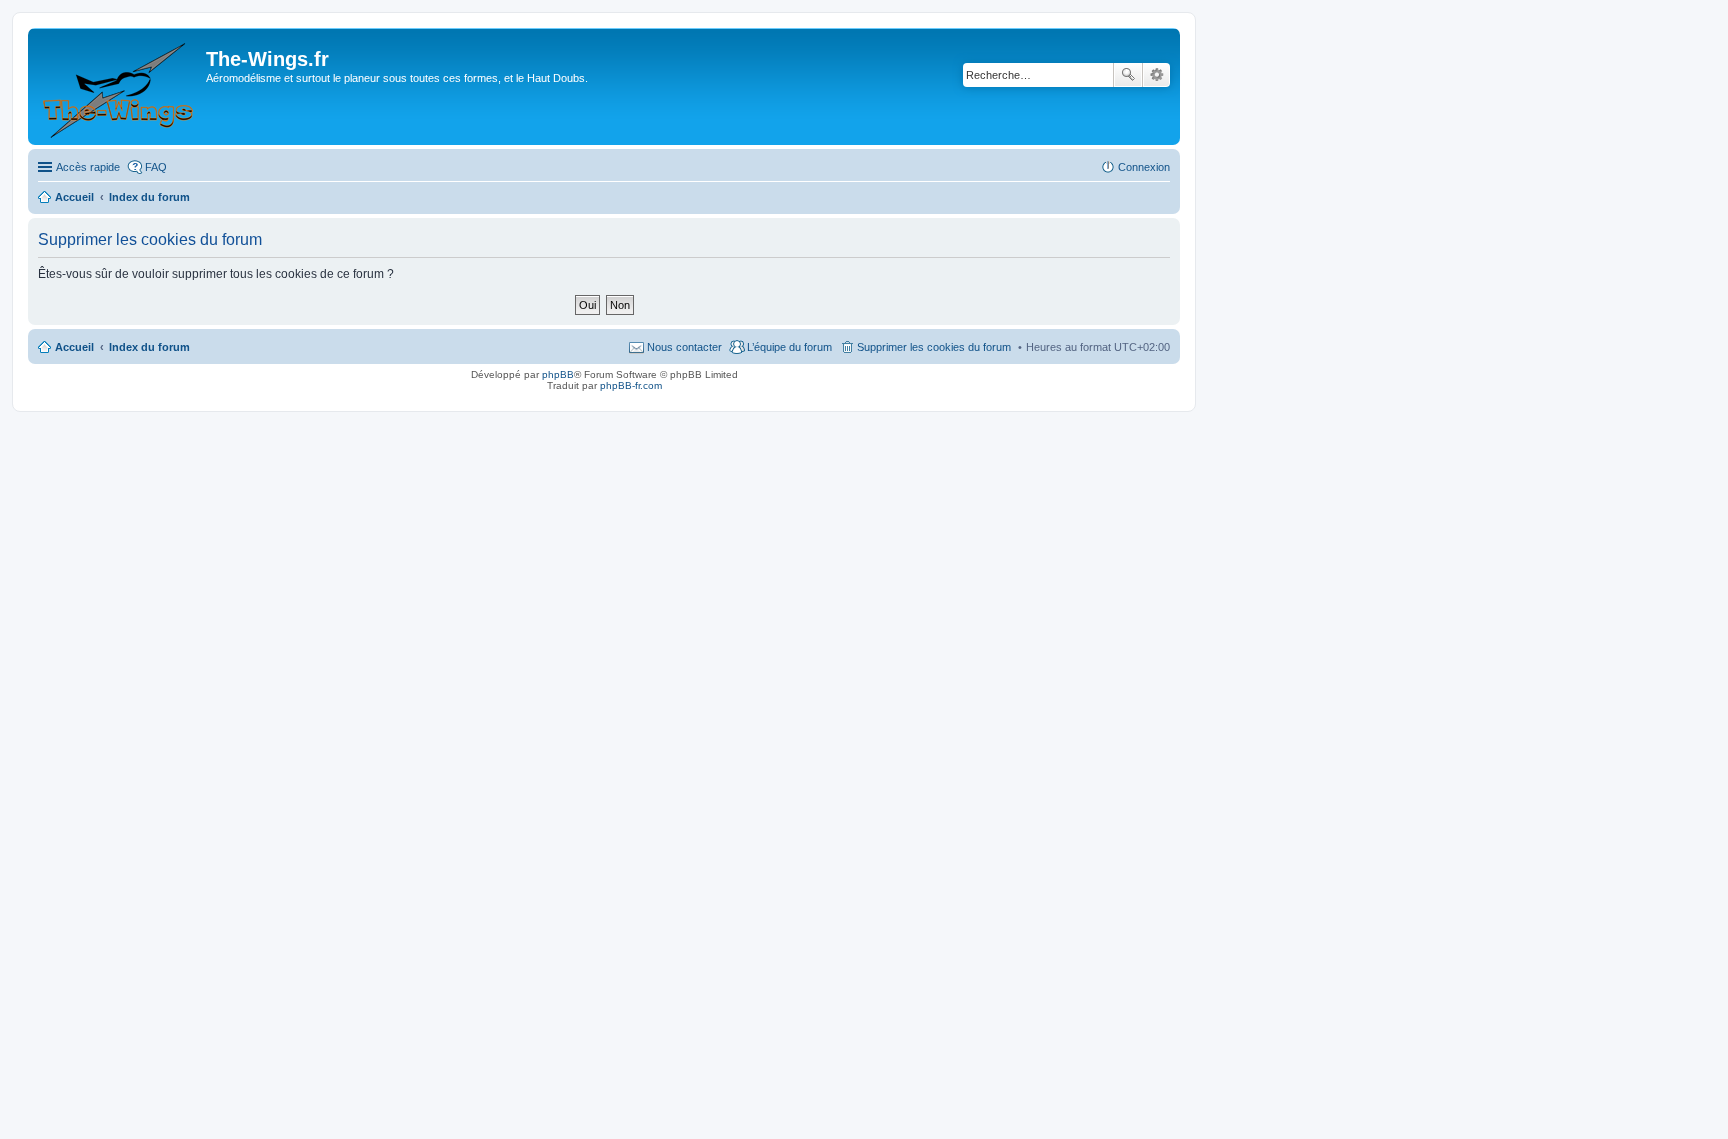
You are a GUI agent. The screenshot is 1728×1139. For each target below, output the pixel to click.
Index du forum (149, 347)
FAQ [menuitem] (156, 167)
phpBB (558, 374)
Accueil (74, 347)
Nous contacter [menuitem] (684, 347)
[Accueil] (119, 86)
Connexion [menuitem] (1144, 167)
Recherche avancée (1156, 75)
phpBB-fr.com (631, 385)
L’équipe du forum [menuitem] (789, 347)
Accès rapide (88, 167)
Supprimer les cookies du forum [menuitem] (934, 347)
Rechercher (1128, 75)
